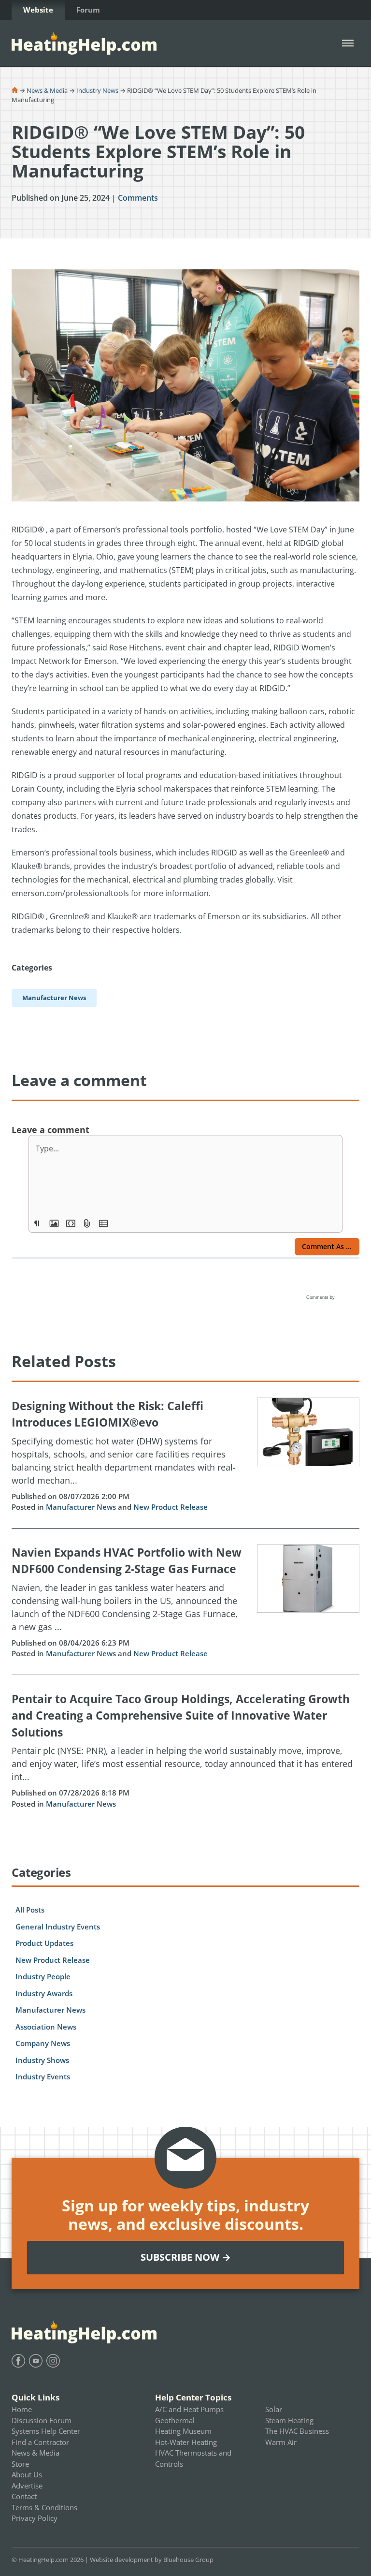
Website (38, 10)
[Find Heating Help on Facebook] (18, 2361)
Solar (274, 2409)
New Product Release (171, 1507)
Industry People (43, 1976)
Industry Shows (42, 2060)
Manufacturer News (81, 1507)
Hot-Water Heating (186, 2442)
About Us (27, 2474)
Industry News (97, 90)
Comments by (321, 1297)
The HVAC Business (297, 2431)
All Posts (30, 1910)
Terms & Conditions (44, 2507)
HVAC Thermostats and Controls (193, 2458)
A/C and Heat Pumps (189, 2409)
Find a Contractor (40, 2442)
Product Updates (44, 1943)
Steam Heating (289, 2420)
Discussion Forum (42, 2420)
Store (20, 2464)
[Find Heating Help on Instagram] (53, 2361)
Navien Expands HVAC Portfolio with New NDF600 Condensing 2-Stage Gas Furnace (127, 1561)
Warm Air (281, 2442)
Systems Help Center (46, 2431)
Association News (46, 2027)
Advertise (27, 2486)
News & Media (47, 90)
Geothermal (175, 2420)
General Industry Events (58, 1927)
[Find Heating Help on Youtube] (36, 2361)
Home (22, 2409)
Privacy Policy (35, 2518)
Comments (138, 198)
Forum (88, 10)
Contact (24, 2496)
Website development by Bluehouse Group (152, 2560)
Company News (43, 2043)
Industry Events (43, 2076)
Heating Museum (183, 2431)
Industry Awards (44, 1993)
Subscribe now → (186, 2257)
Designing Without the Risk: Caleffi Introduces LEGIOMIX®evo (107, 1414)
